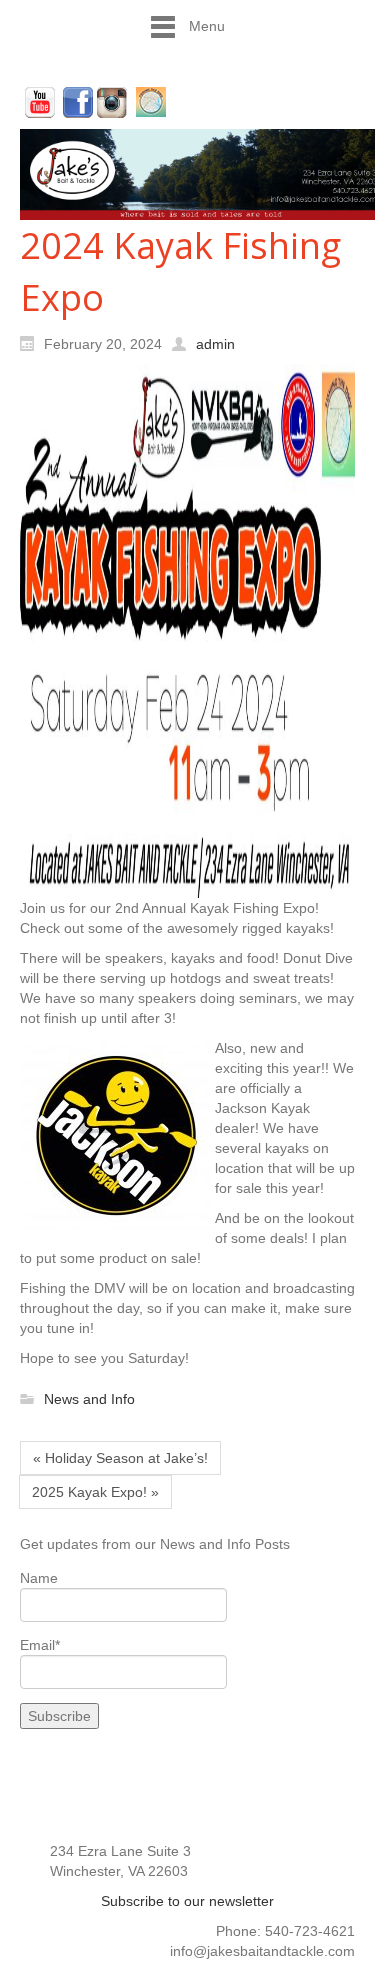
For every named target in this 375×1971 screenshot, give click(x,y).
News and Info (89, 1400)
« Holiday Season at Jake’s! (120, 1458)
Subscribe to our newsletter (187, 1901)
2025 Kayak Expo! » (95, 1492)
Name (39, 1578)
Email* (40, 1645)
